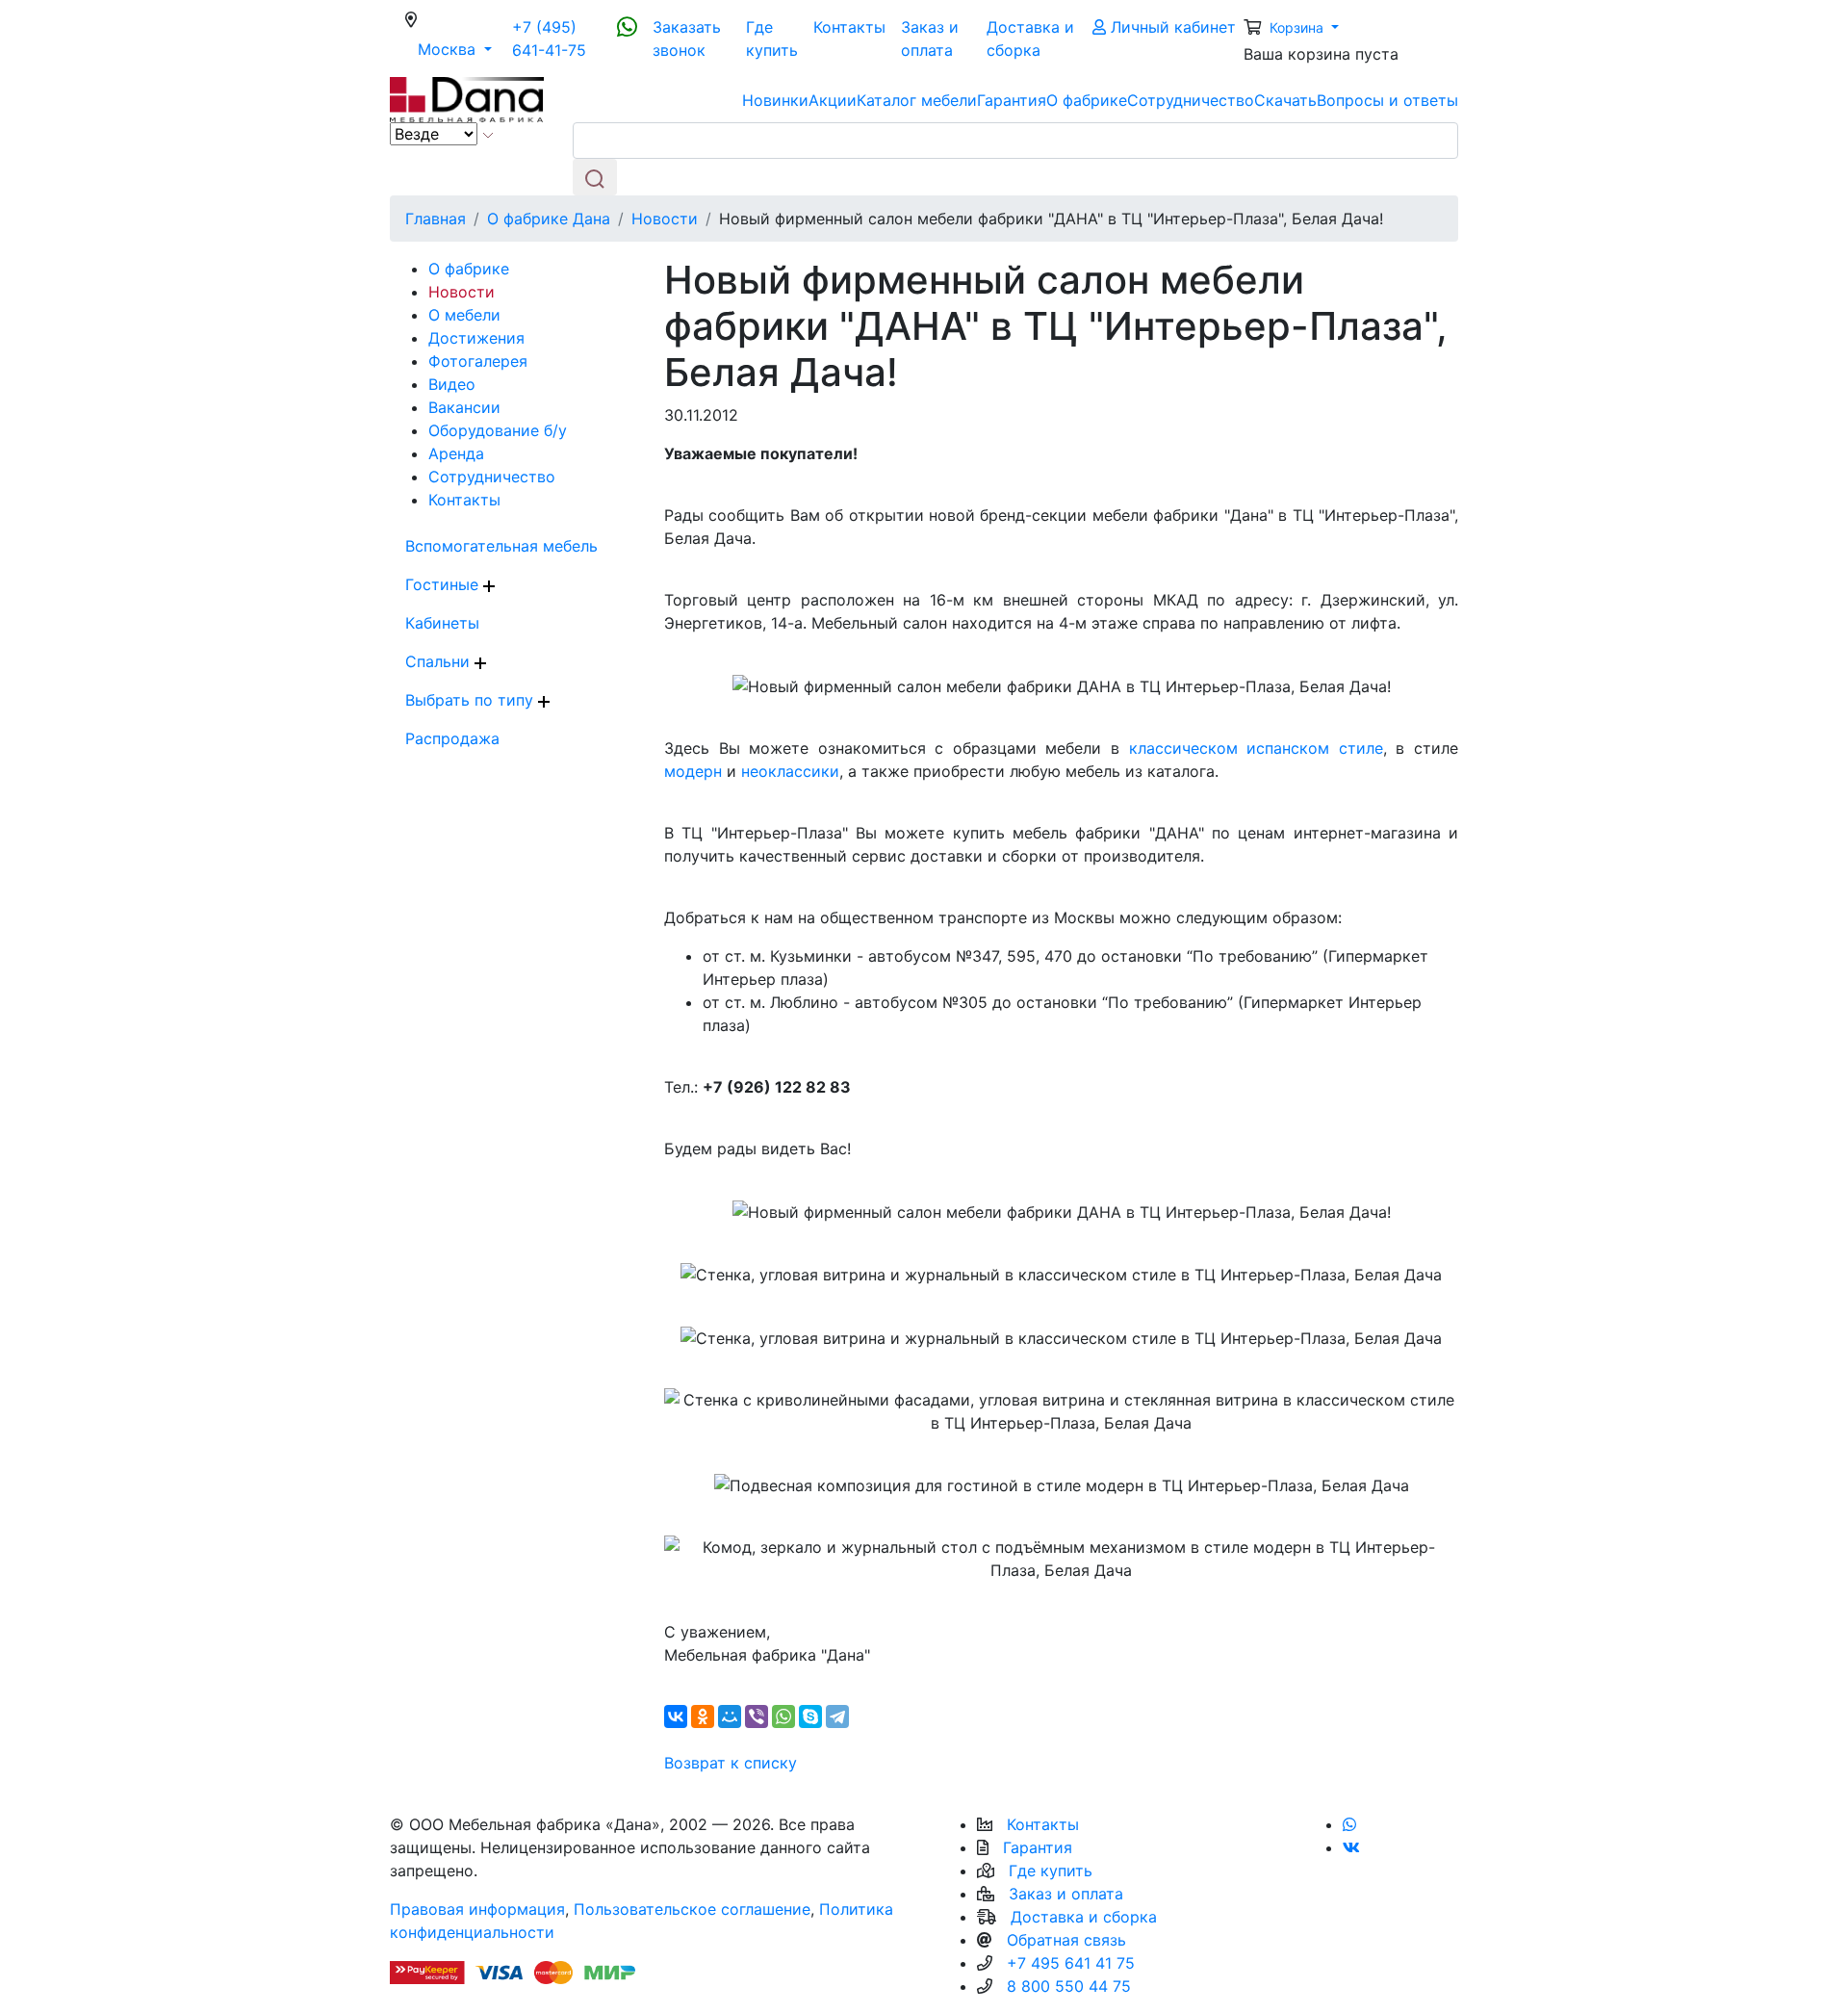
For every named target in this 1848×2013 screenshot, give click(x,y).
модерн (693, 771)
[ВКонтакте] (676, 1716)
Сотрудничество (1191, 100)
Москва (461, 49)
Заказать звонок (687, 39)
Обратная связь (1066, 1940)
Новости (462, 292)
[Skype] (810, 1716)
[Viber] (757, 1716)
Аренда (456, 453)
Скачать (1285, 100)
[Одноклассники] (703, 1716)
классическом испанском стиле (1256, 748)
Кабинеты (442, 623)
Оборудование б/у (498, 430)
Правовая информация (477, 1909)
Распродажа (452, 738)
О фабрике (1087, 100)
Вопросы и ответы (1387, 100)
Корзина (1298, 27)
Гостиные (444, 584)
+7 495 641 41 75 (1071, 1963)
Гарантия (1012, 100)
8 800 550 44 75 (1069, 1986)
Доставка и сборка (1030, 39)
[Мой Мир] (730, 1716)
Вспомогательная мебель (501, 546)
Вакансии (464, 407)
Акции (833, 100)
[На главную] (467, 98)
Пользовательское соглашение (692, 1909)
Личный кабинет (1171, 27)
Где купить (772, 39)
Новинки (775, 100)
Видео (452, 384)
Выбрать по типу (472, 700)
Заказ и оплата (930, 39)
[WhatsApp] (783, 1716)
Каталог (917, 100)
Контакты (849, 27)
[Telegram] (837, 1716)
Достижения (476, 338)
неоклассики (790, 771)
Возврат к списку (731, 1763)
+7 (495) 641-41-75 (549, 39)
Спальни (440, 661)
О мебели (464, 315)
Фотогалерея (478, 361)
